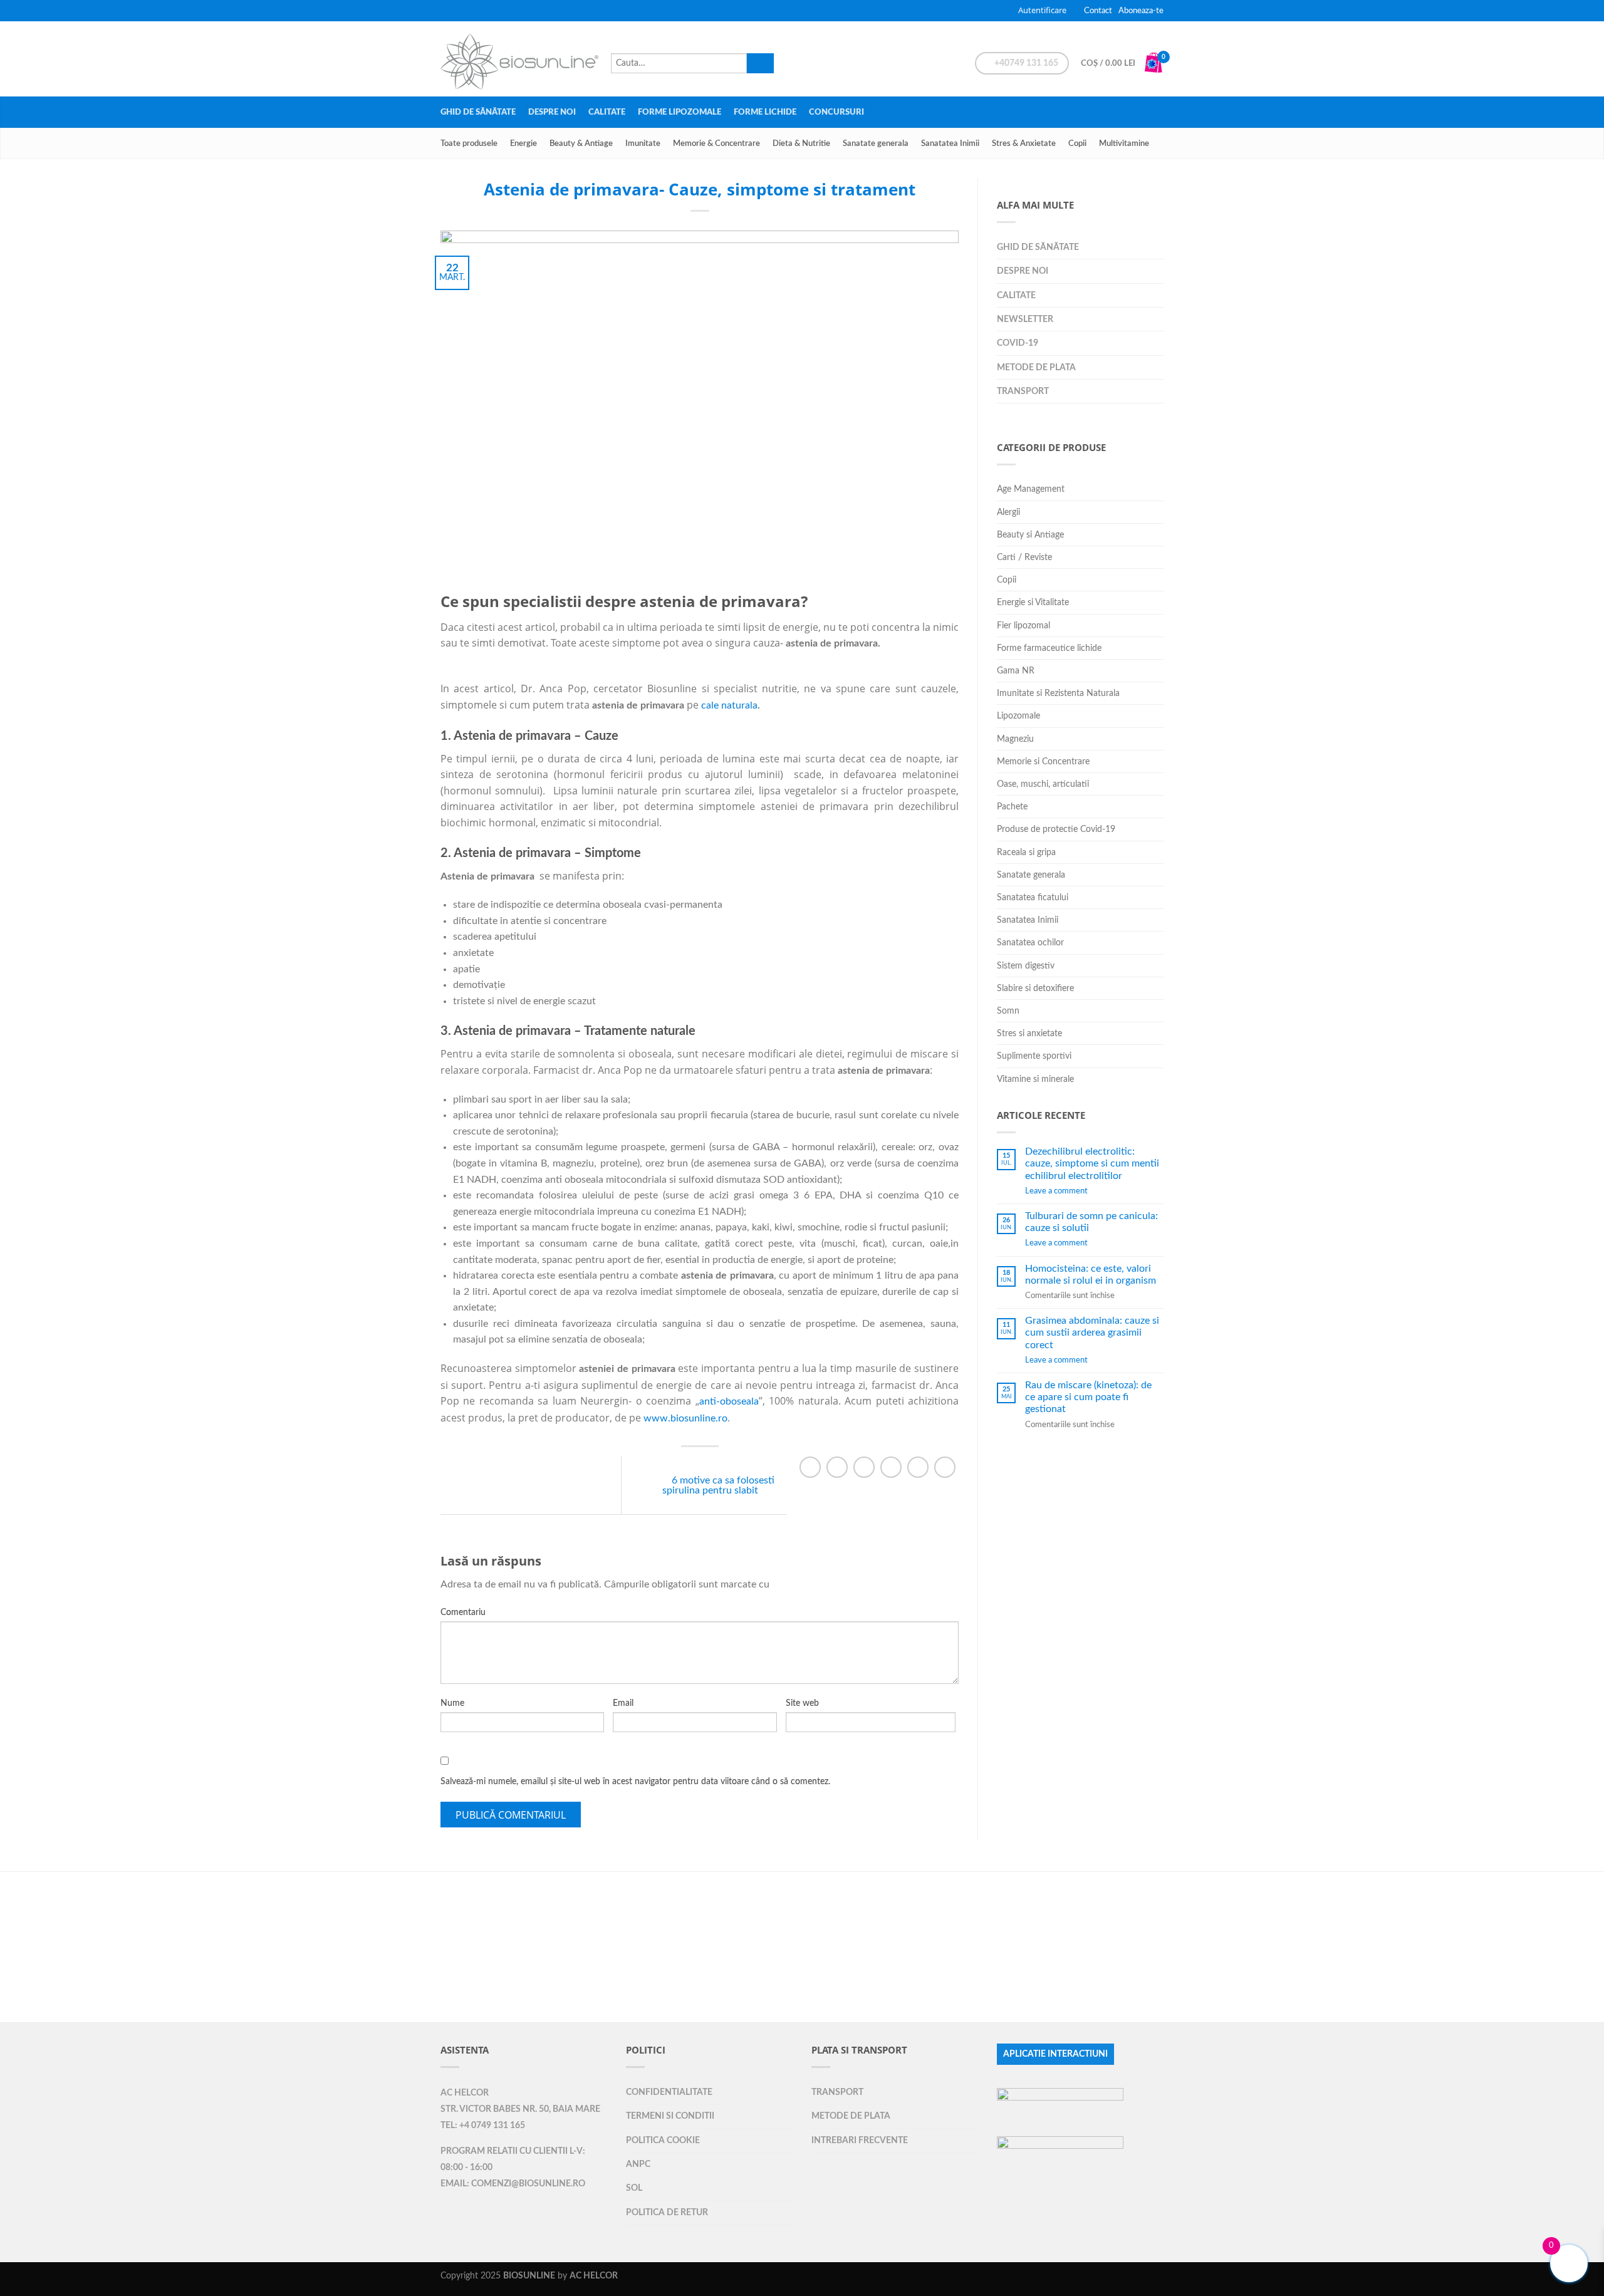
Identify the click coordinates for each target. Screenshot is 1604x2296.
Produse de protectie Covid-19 (1056, 829)
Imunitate (643, 143)
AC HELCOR (465, 2093)
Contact (1098, 11)
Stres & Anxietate (1024, 143)
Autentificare (1042, 10)
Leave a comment (1056, 1191)
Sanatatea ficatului (1033, 897)
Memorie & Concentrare (716, 143)
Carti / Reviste (1024, 557)
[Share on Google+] (918, 1467)
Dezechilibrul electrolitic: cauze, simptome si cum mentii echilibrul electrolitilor (1092, 1163)
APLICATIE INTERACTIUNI (1055, 2054)
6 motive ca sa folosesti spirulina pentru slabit (718, 1485)
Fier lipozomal (1023, 626)
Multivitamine (1124, 143)
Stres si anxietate (1029, 1033)
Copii (1077, 143)
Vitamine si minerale (1035, 1079)
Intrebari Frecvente (860, 2140)
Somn (1008, 1011)
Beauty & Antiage (581, 143)
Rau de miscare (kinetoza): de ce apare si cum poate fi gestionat (1088, 1397)
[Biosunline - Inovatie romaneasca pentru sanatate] (519, 59)
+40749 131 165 (1025, 63)
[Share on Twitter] (837, 1467)
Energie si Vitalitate (1033, 602)
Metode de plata (1036, 367)
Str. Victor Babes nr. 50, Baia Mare (520, 2109)
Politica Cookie (663, 2140)
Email (623, 1703)
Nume (452, 1703)
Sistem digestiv (1026, 966)
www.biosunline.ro (685, 1418)
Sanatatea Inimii (950, 143)
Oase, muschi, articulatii (1043, 784)
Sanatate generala (876, 143)
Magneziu (1015, 739)
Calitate (607, 112)
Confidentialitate (669, 2092)
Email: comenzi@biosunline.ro (513, 2184)
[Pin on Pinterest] (891, 1467)
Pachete (1012, 807)
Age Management (1031, 489)
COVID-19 (1018, 343)
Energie (523, 143)
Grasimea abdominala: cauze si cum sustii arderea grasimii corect (1092, 1332)
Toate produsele (469, 143)
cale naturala (729, 705)
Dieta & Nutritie (801, 143)
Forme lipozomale (680, 112)
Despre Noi (552, 112)
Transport (1023, 391)
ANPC (638, 2164)
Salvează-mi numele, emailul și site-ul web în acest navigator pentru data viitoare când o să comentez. (635, 1782)
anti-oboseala (729, 1401)
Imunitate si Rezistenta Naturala (1058, 693)
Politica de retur (667, 2212)
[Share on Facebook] (810, 1467)
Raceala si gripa (1026, 852)
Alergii (1008, 512)
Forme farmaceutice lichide (1049, 648)
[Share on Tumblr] (945, 1467)
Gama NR (1016, 671)
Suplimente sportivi (1034, 1056)
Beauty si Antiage (1030, 535)
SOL (634, 2188)
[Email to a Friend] (864, 1467)
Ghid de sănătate (478, 112)
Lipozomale (1018, 716)
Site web (802, 1703)
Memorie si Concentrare (1043, 761)
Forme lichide (765, 112)
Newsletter (1025, 319)
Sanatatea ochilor (1030, 943)
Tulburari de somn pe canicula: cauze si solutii (1091, 1222)
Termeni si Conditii (670, 2116)
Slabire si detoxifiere (1035, 988)
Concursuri (836, 112)
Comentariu (463, 1613)
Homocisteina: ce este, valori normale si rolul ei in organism (1091, 1275)
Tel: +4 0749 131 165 (483, 2126)
